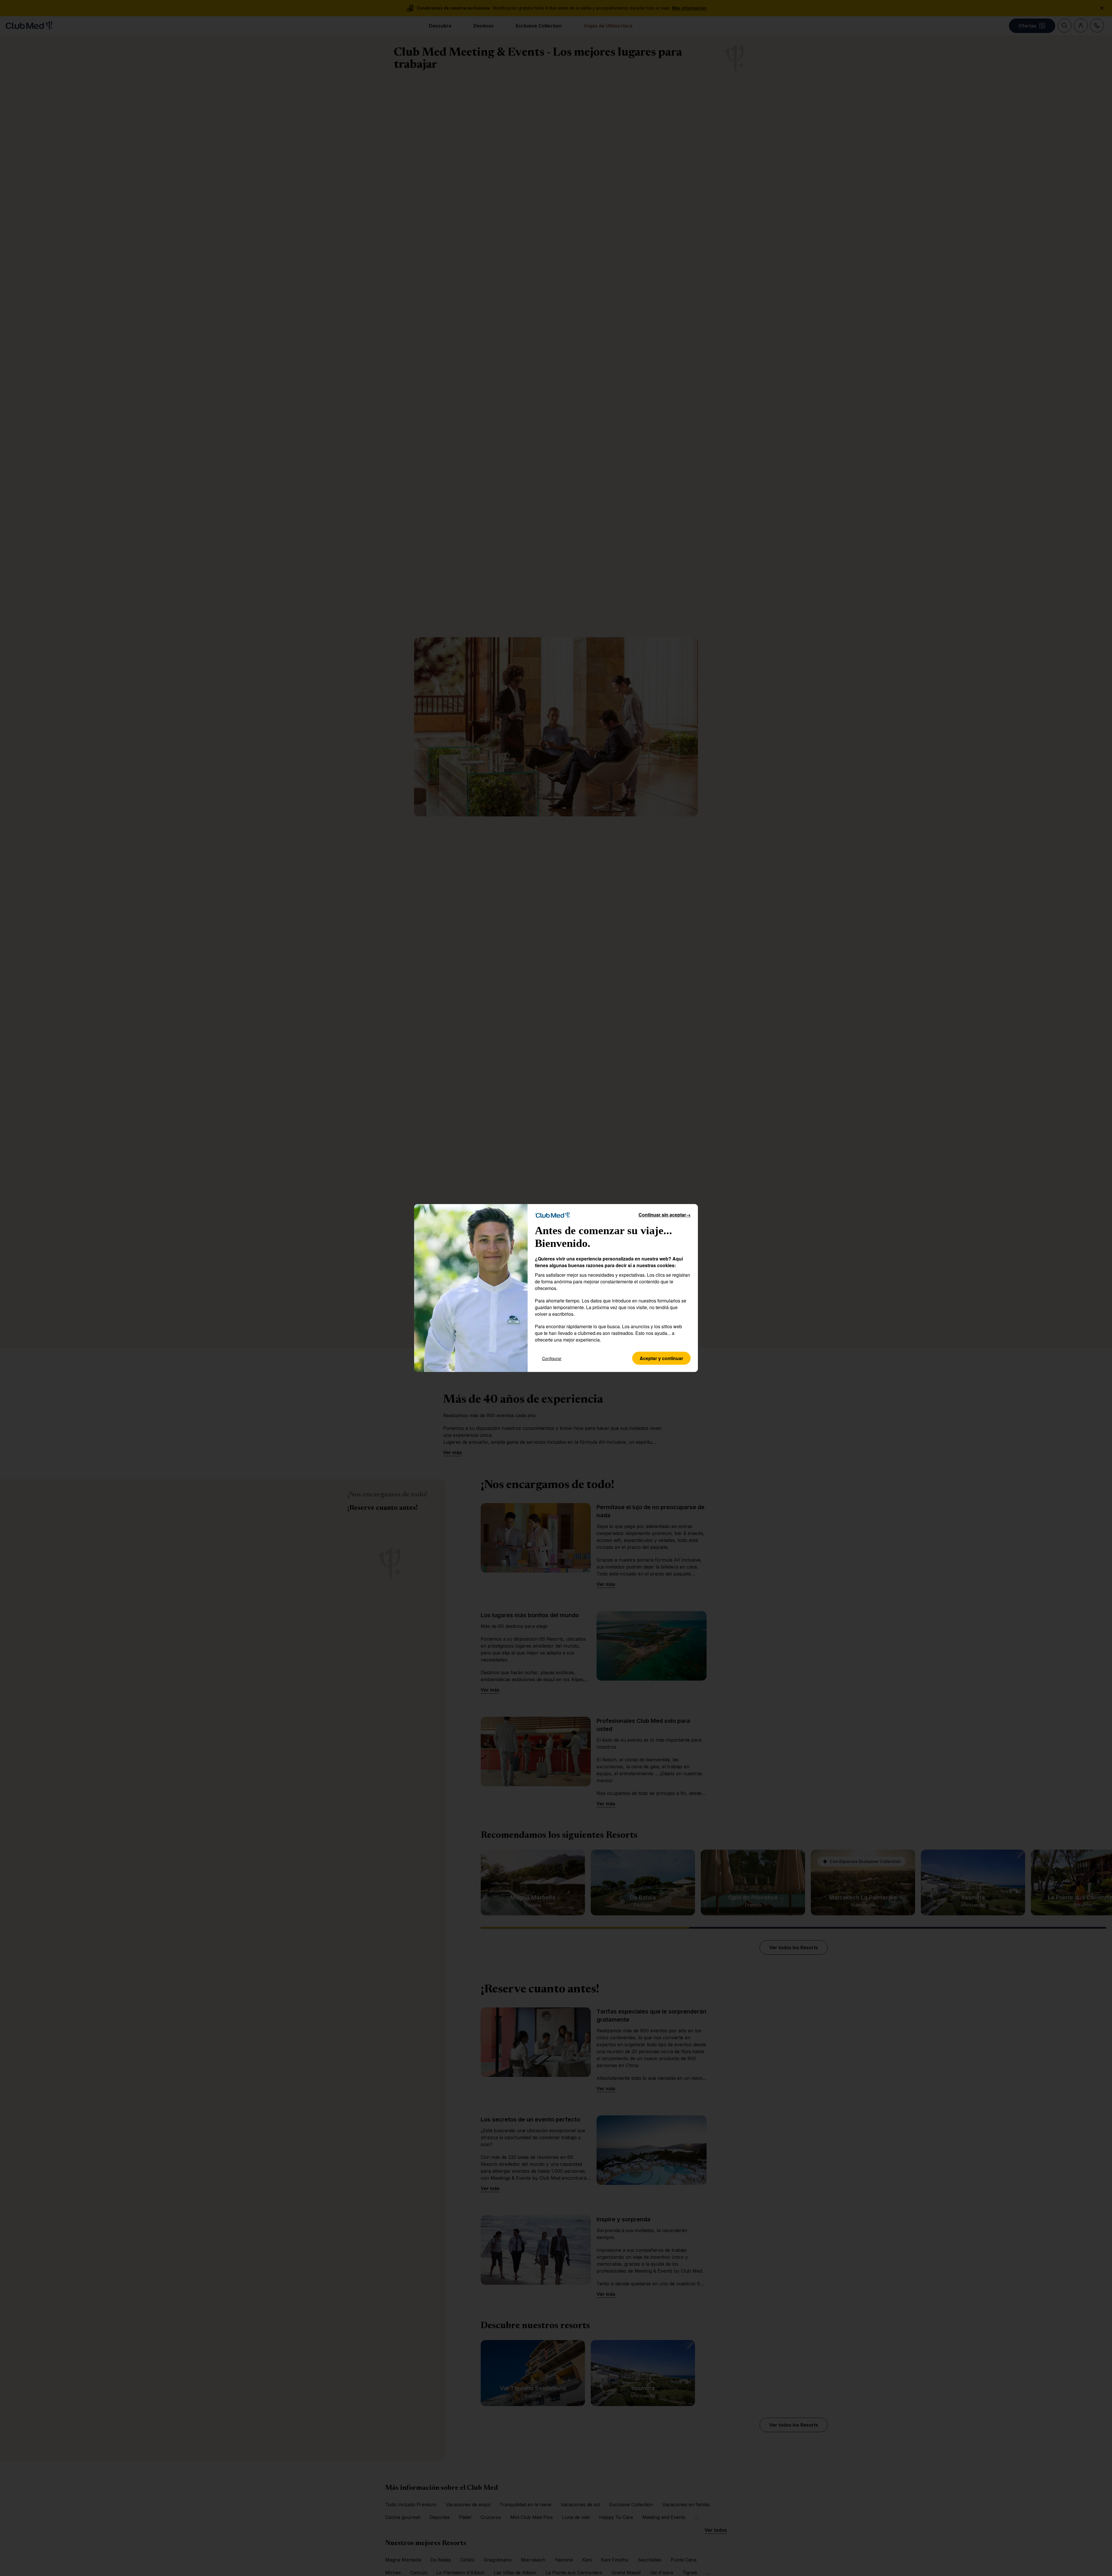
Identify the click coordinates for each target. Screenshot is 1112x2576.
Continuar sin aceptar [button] (665, 1215)
